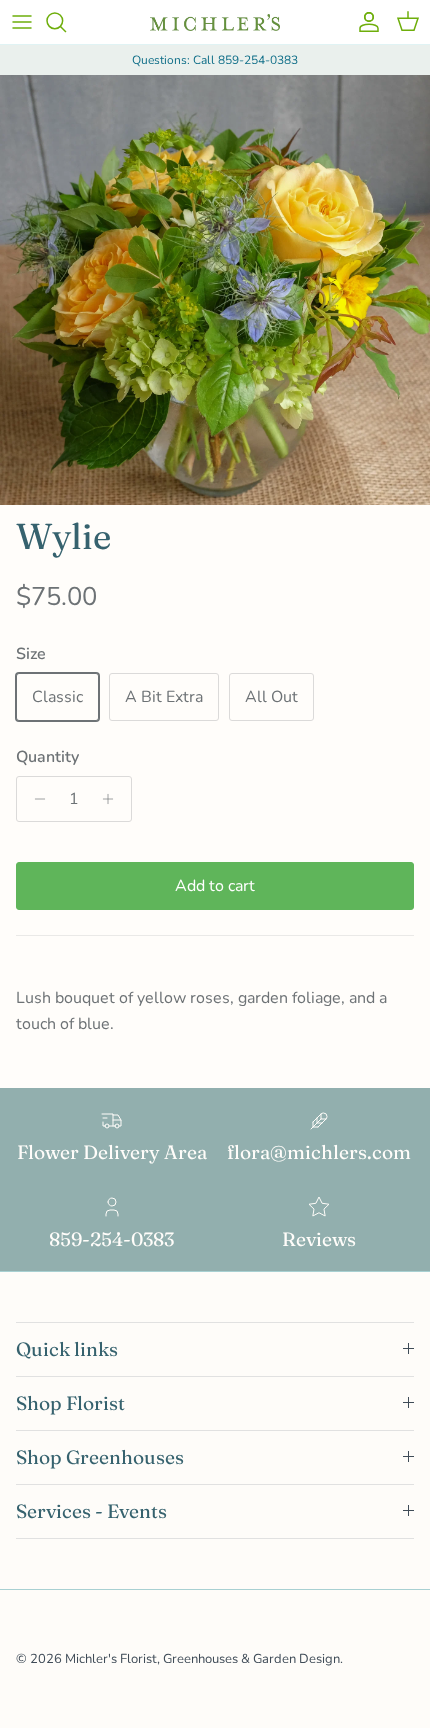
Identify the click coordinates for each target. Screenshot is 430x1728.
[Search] (66, 22)
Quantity (47, 757)
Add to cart (215, 886)
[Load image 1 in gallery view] (215, 290)
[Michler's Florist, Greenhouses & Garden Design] (215, 22)
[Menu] (22, 22)
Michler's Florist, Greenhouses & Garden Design (202, 1659)
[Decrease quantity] (34, 799)
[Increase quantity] (113, 799)
